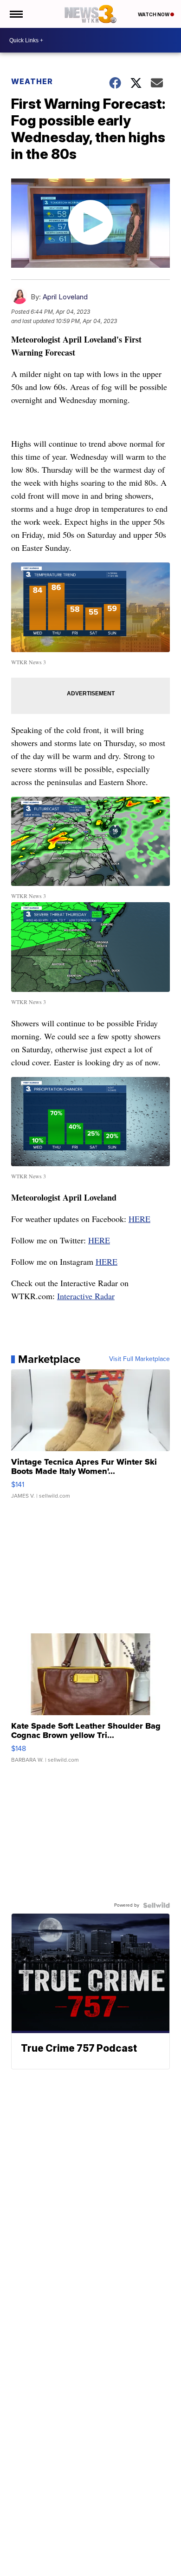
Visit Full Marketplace (139, 1359)
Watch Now (154, 14)
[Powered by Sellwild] (156, 1905)
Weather (32, 81)
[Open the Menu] (16, 14)
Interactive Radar (86, 1296)
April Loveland (65, 297)
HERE (139, 1219)
